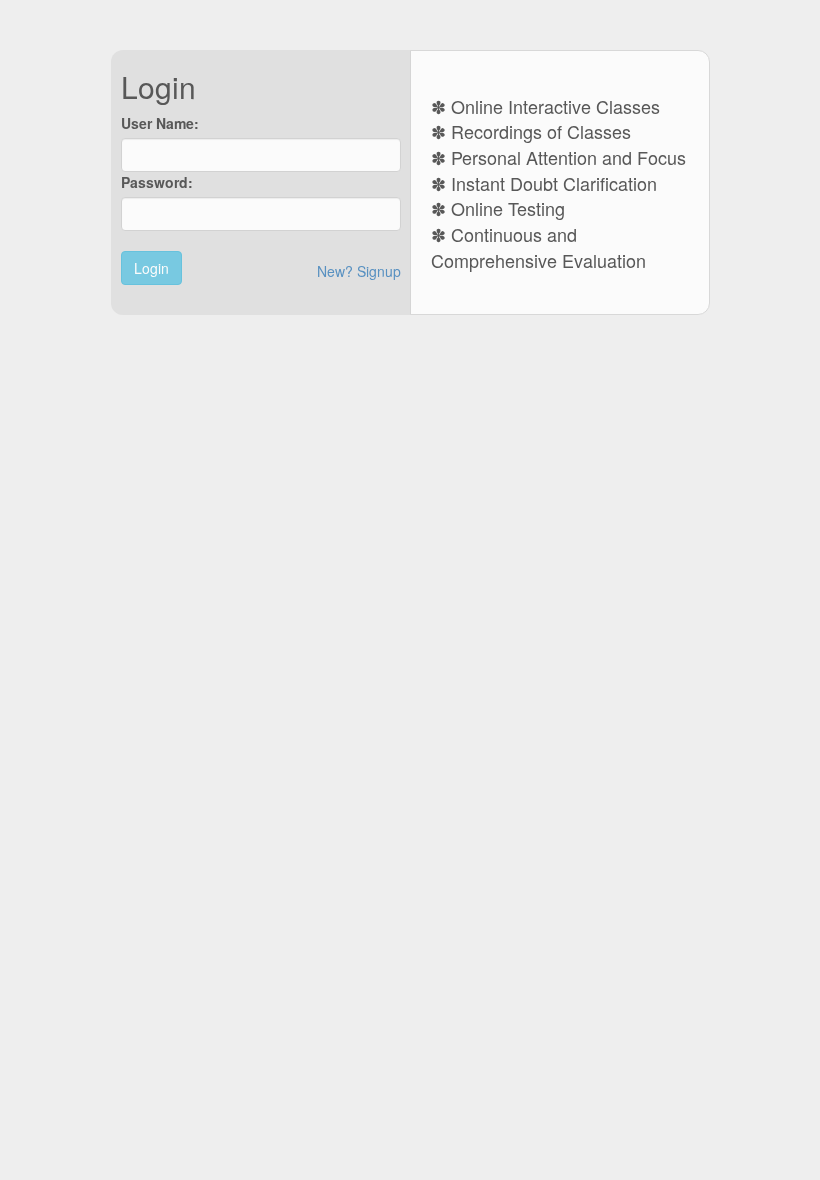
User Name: (160, 123)
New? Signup (359, 271)
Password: (157, 182)
